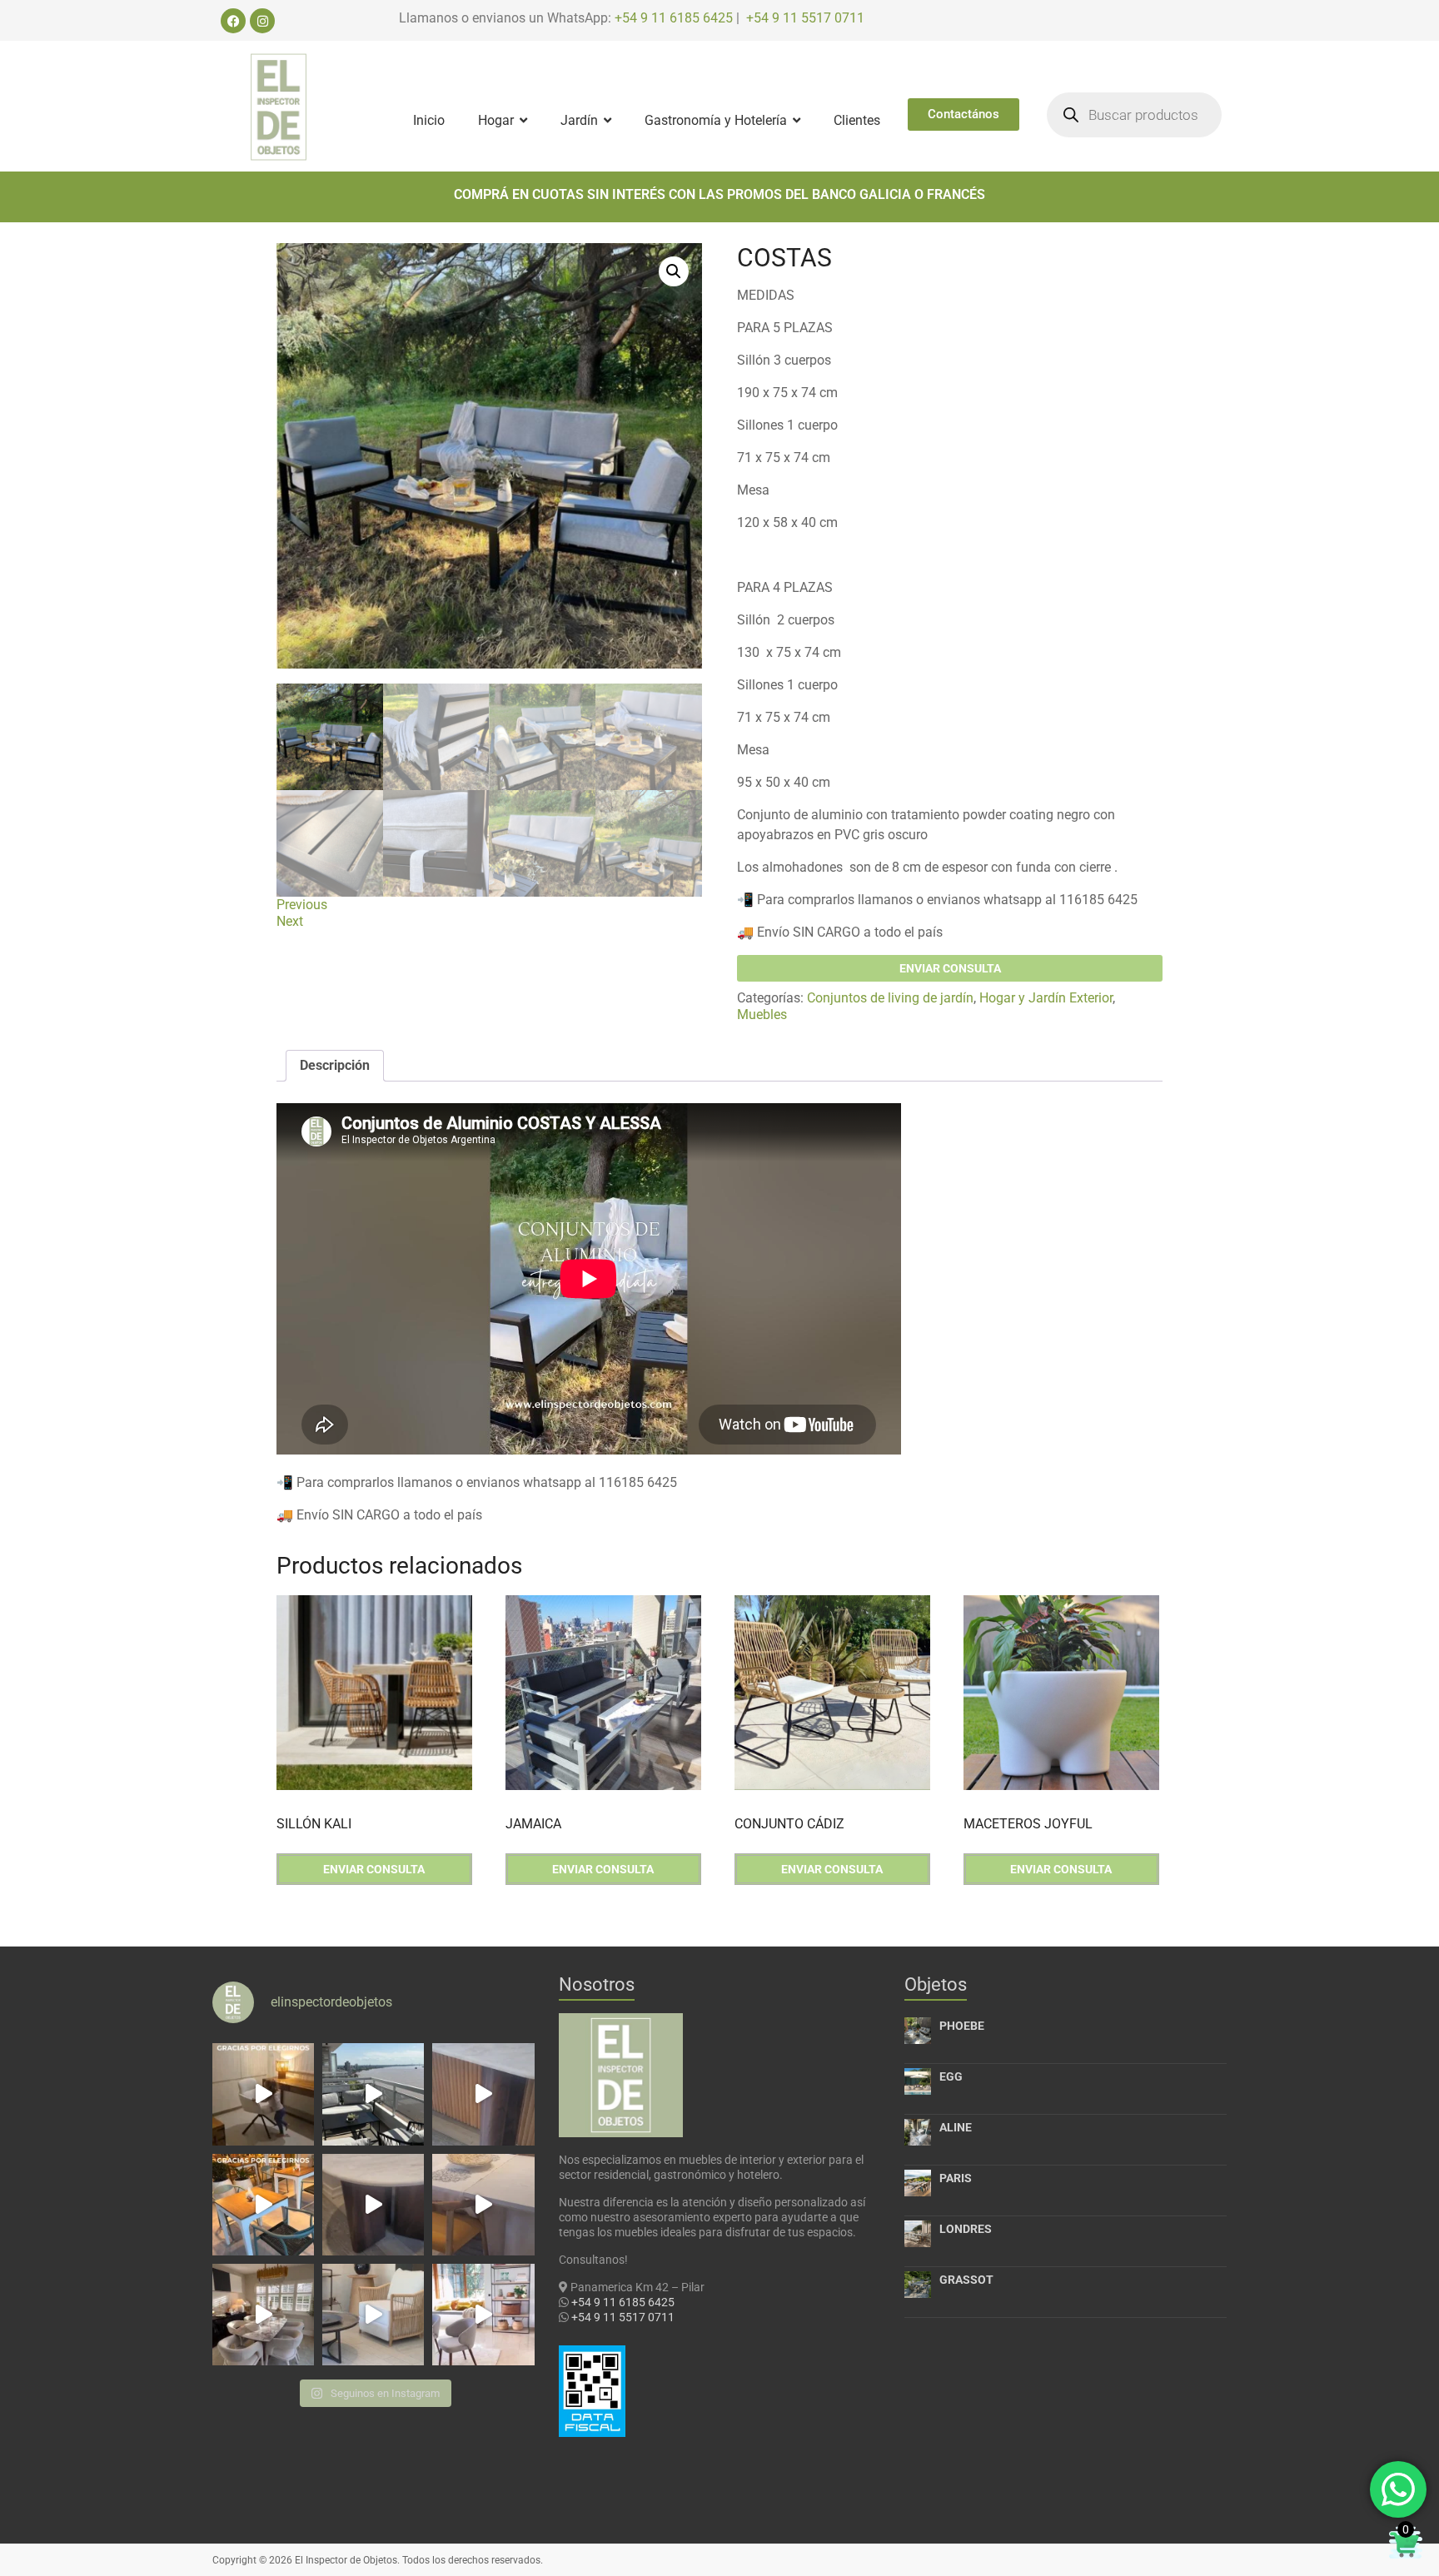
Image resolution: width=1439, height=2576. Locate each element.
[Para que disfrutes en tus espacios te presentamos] (373, 2315)
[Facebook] (233, 21)
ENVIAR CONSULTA (950, 968)
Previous (302, 905)
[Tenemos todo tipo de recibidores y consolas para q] (483, 2094)
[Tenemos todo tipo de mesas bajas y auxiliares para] (373, 2205)
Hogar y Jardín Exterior (1046, 998)
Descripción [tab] (335, 1065)
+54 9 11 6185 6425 (674, 18)
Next (290, 921)
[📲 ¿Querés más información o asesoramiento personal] (483, 2205)
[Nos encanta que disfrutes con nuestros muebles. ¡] (373, 2094)
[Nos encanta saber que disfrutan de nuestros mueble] (263, 2205)
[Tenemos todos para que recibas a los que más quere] (263, 2315)
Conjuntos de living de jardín (890, 998)
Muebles (762, 1014)
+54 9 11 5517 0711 (805, 18)
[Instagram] (262, 21)
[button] (674, 271)
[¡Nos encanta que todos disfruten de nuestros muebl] (263, 2094)
